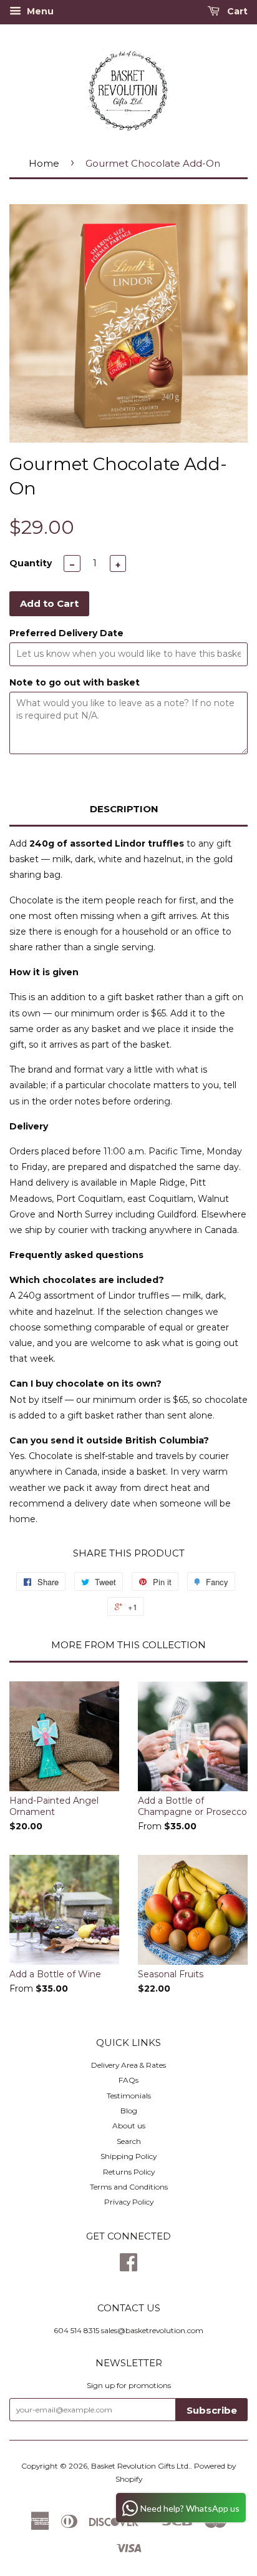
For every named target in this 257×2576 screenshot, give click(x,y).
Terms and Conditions (129, 2187)
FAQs (128, 2080)
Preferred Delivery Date (66, 633)
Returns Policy (129, 2172)
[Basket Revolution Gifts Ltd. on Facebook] (128, 2267)
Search (129, 2141)
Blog (129, 2111)
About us (129, 2126)
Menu (39, 11)
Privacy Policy (129, 2202)
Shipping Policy (128, 2156)
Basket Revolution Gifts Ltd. (141, 2466)
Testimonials (129, 2096)
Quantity (31, 563)
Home (44, 163)
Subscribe (212, 2410)
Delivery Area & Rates (128, 2065)
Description (124, 809)
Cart (236, 11)
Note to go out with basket (75, 682)
